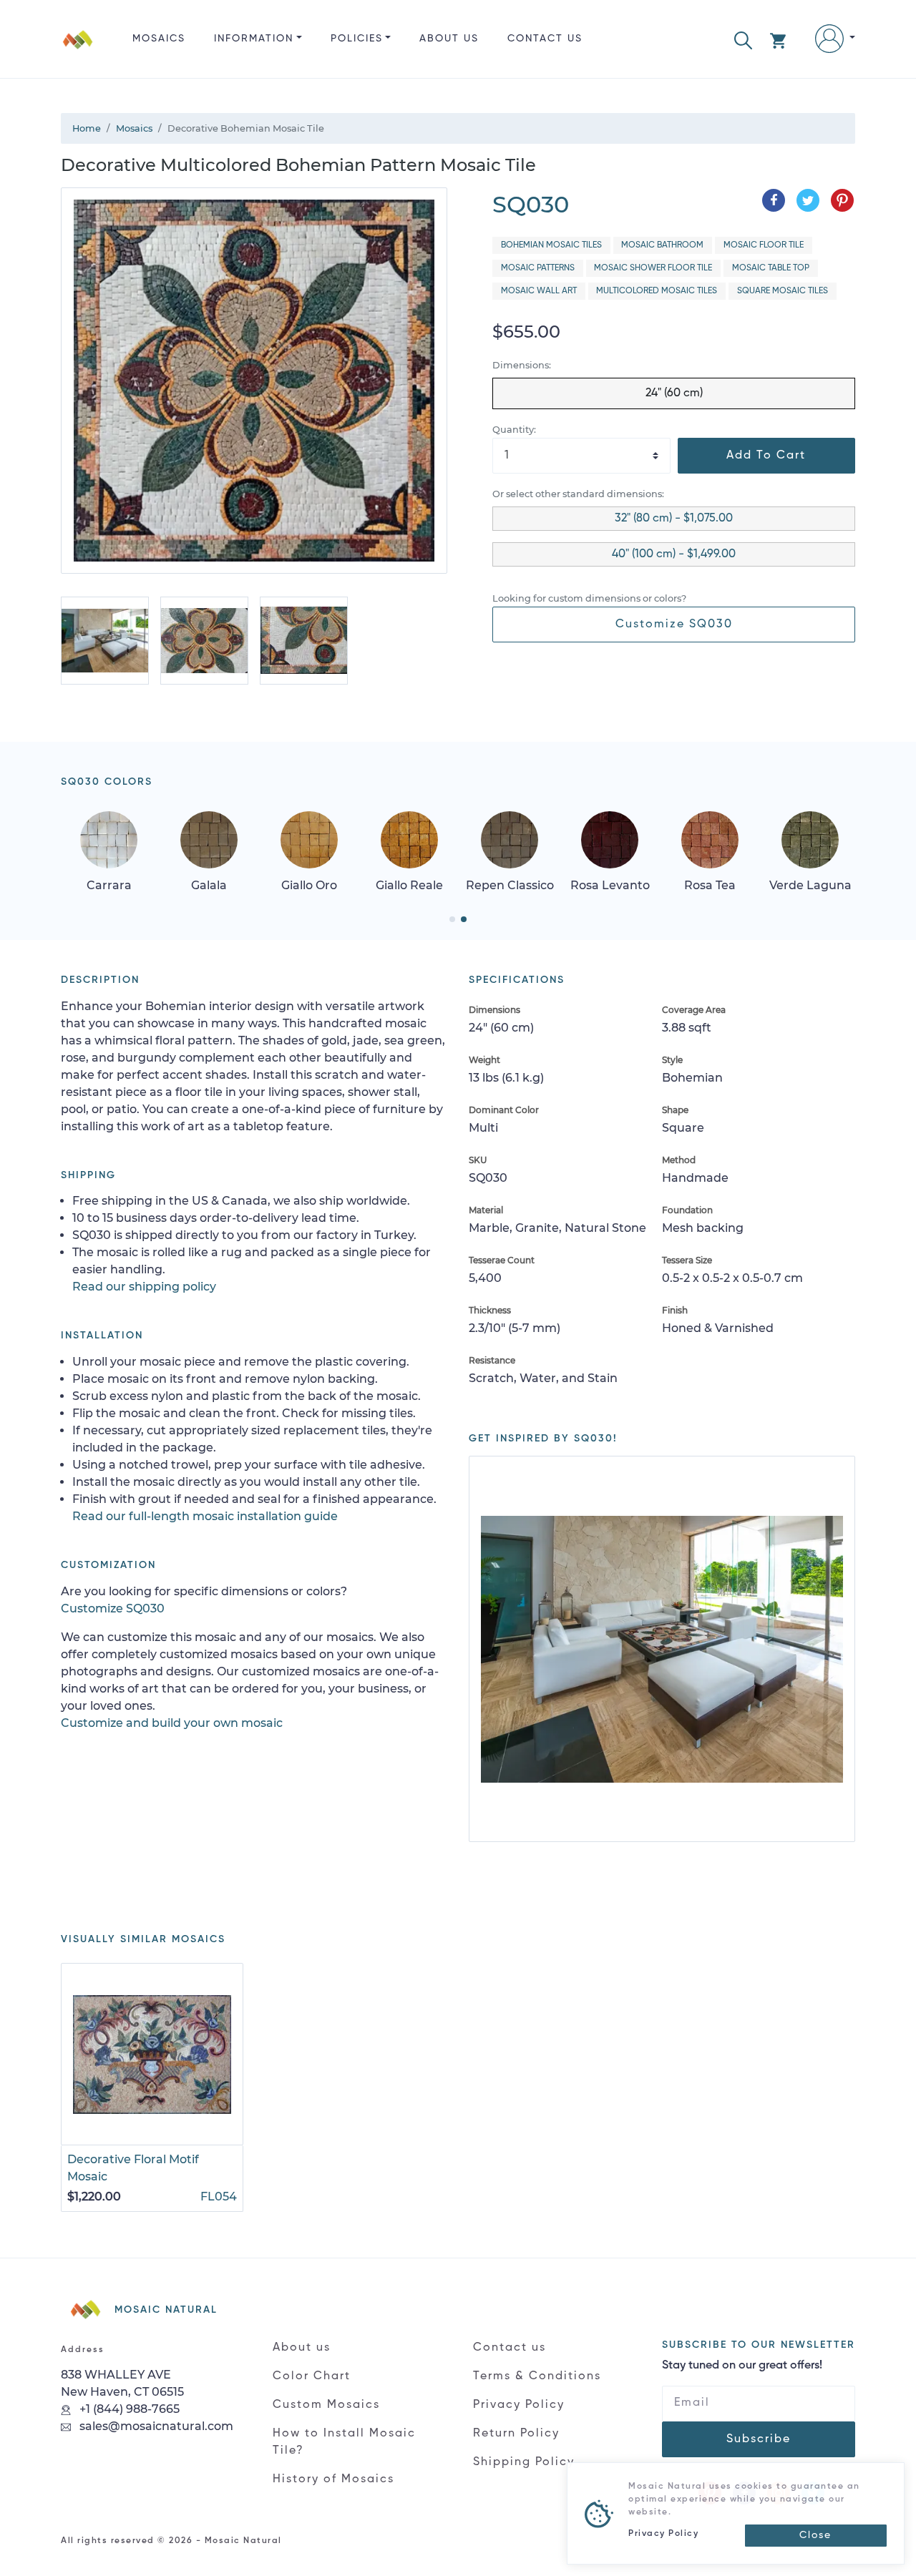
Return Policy (516, 2434)
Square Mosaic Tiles (783, 291)
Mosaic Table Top (771, 268)
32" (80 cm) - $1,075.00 (674, 519)
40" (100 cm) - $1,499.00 (674, 554)
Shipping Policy (524, 2462)
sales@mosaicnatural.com (155, 2426)
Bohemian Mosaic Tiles (551, 245)
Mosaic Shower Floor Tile (653, 268)
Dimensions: (522, 365)
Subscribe (759, 2439)
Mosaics (159, 39)
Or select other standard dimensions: (578, 494)
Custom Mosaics (326, 2405)
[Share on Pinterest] (842, 200)
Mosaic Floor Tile (764, 245)
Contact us (545, 39)
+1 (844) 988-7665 (128, 2409)
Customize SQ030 (674, 625)
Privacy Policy (519, 2405)
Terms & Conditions (537, 2376)
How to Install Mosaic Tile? (344, 2442)
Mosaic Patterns (538, 268)
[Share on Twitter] (808, 200)
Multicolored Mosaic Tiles (657, 291)
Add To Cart (766, 456)
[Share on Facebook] (774, 200)
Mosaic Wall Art (539, 291)
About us (449, 39)
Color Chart (312, 2376)
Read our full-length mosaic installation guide (205, 1516)
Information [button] (254, 39)
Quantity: (514, 430)
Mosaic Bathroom (662, 245)
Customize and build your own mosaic (172, 1723)
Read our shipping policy (144, 1287)
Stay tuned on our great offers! (742, 2366)
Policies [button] (357, 39)
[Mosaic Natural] (78, 50)
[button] (743, 39)
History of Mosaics (333, 2479)
